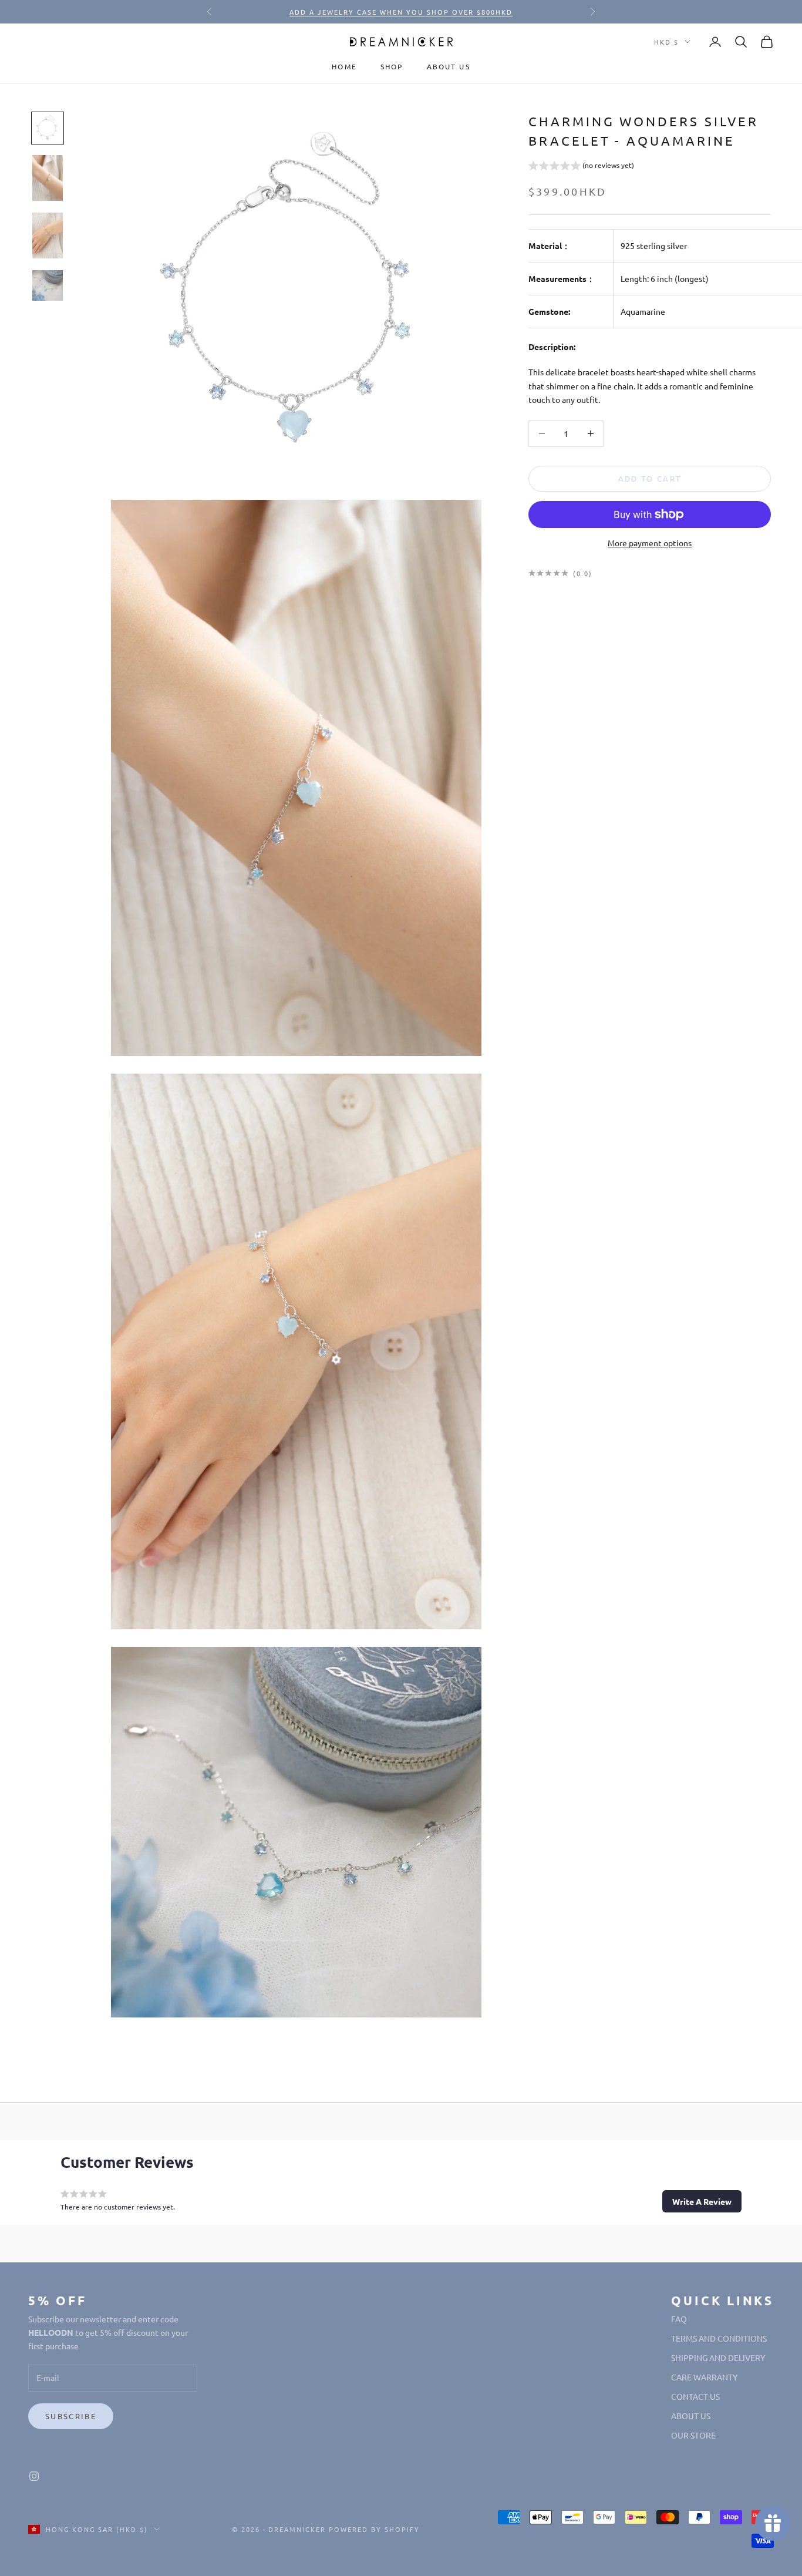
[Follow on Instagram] (34, 2476)
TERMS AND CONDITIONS (719, 2338)
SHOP (392, 66)
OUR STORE (693, 2435)
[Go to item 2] (48, 178)
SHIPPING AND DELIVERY (718, 2358)
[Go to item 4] (48, 285)
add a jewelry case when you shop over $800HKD (401, 12)
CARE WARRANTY (704, 2377)
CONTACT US (695, 2396)
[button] (581, 167)
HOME (344, 66)
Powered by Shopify (374, 2529)
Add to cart (650, 478)
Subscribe (71, 2416)
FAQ (679, 2319)
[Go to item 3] (48, 236)
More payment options (650, 543)
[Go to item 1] (48, 128)
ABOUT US (449, 66)
